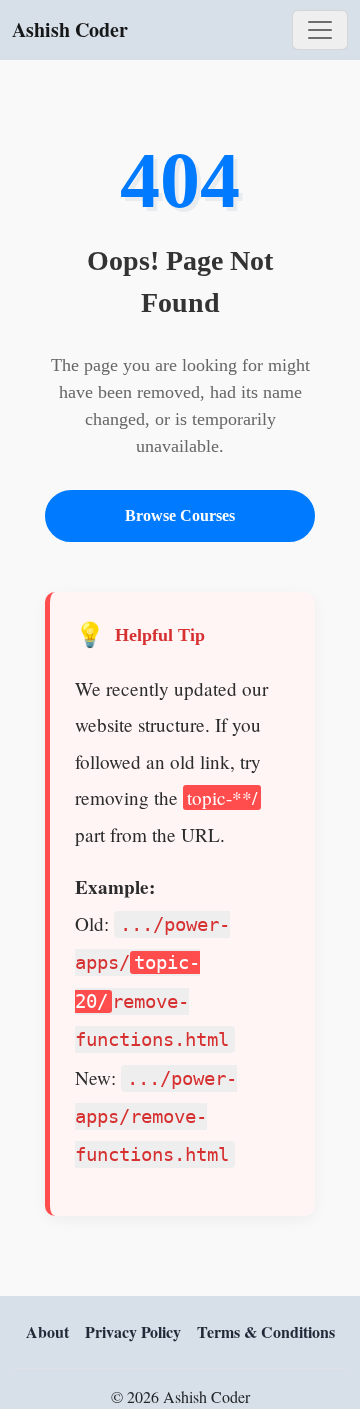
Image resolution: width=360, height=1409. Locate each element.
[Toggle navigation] (320, 30)
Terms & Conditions (266, 1331)
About (47, 1331)
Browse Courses (180, 515)
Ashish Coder (70, 29)
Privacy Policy (133, 1331)
